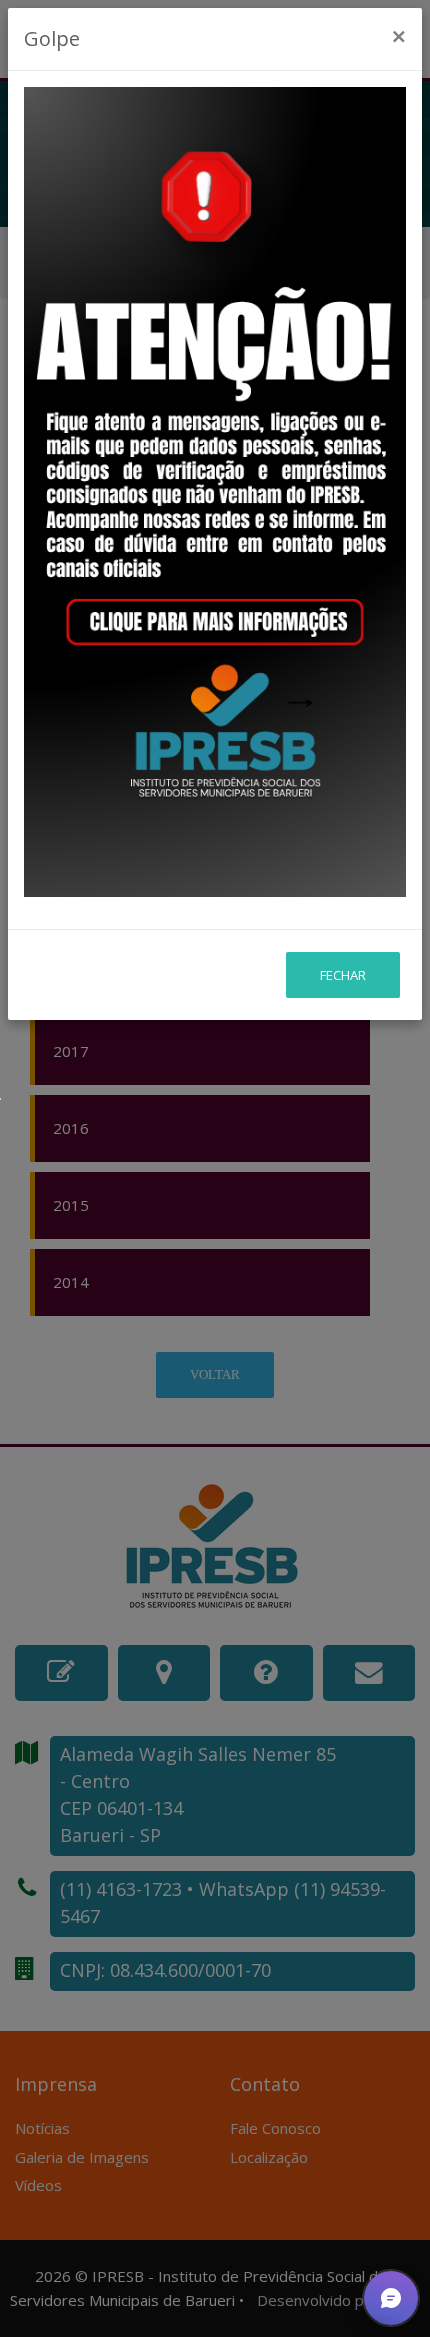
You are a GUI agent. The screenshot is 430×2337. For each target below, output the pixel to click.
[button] (391, 2298)
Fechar (343, 975)
